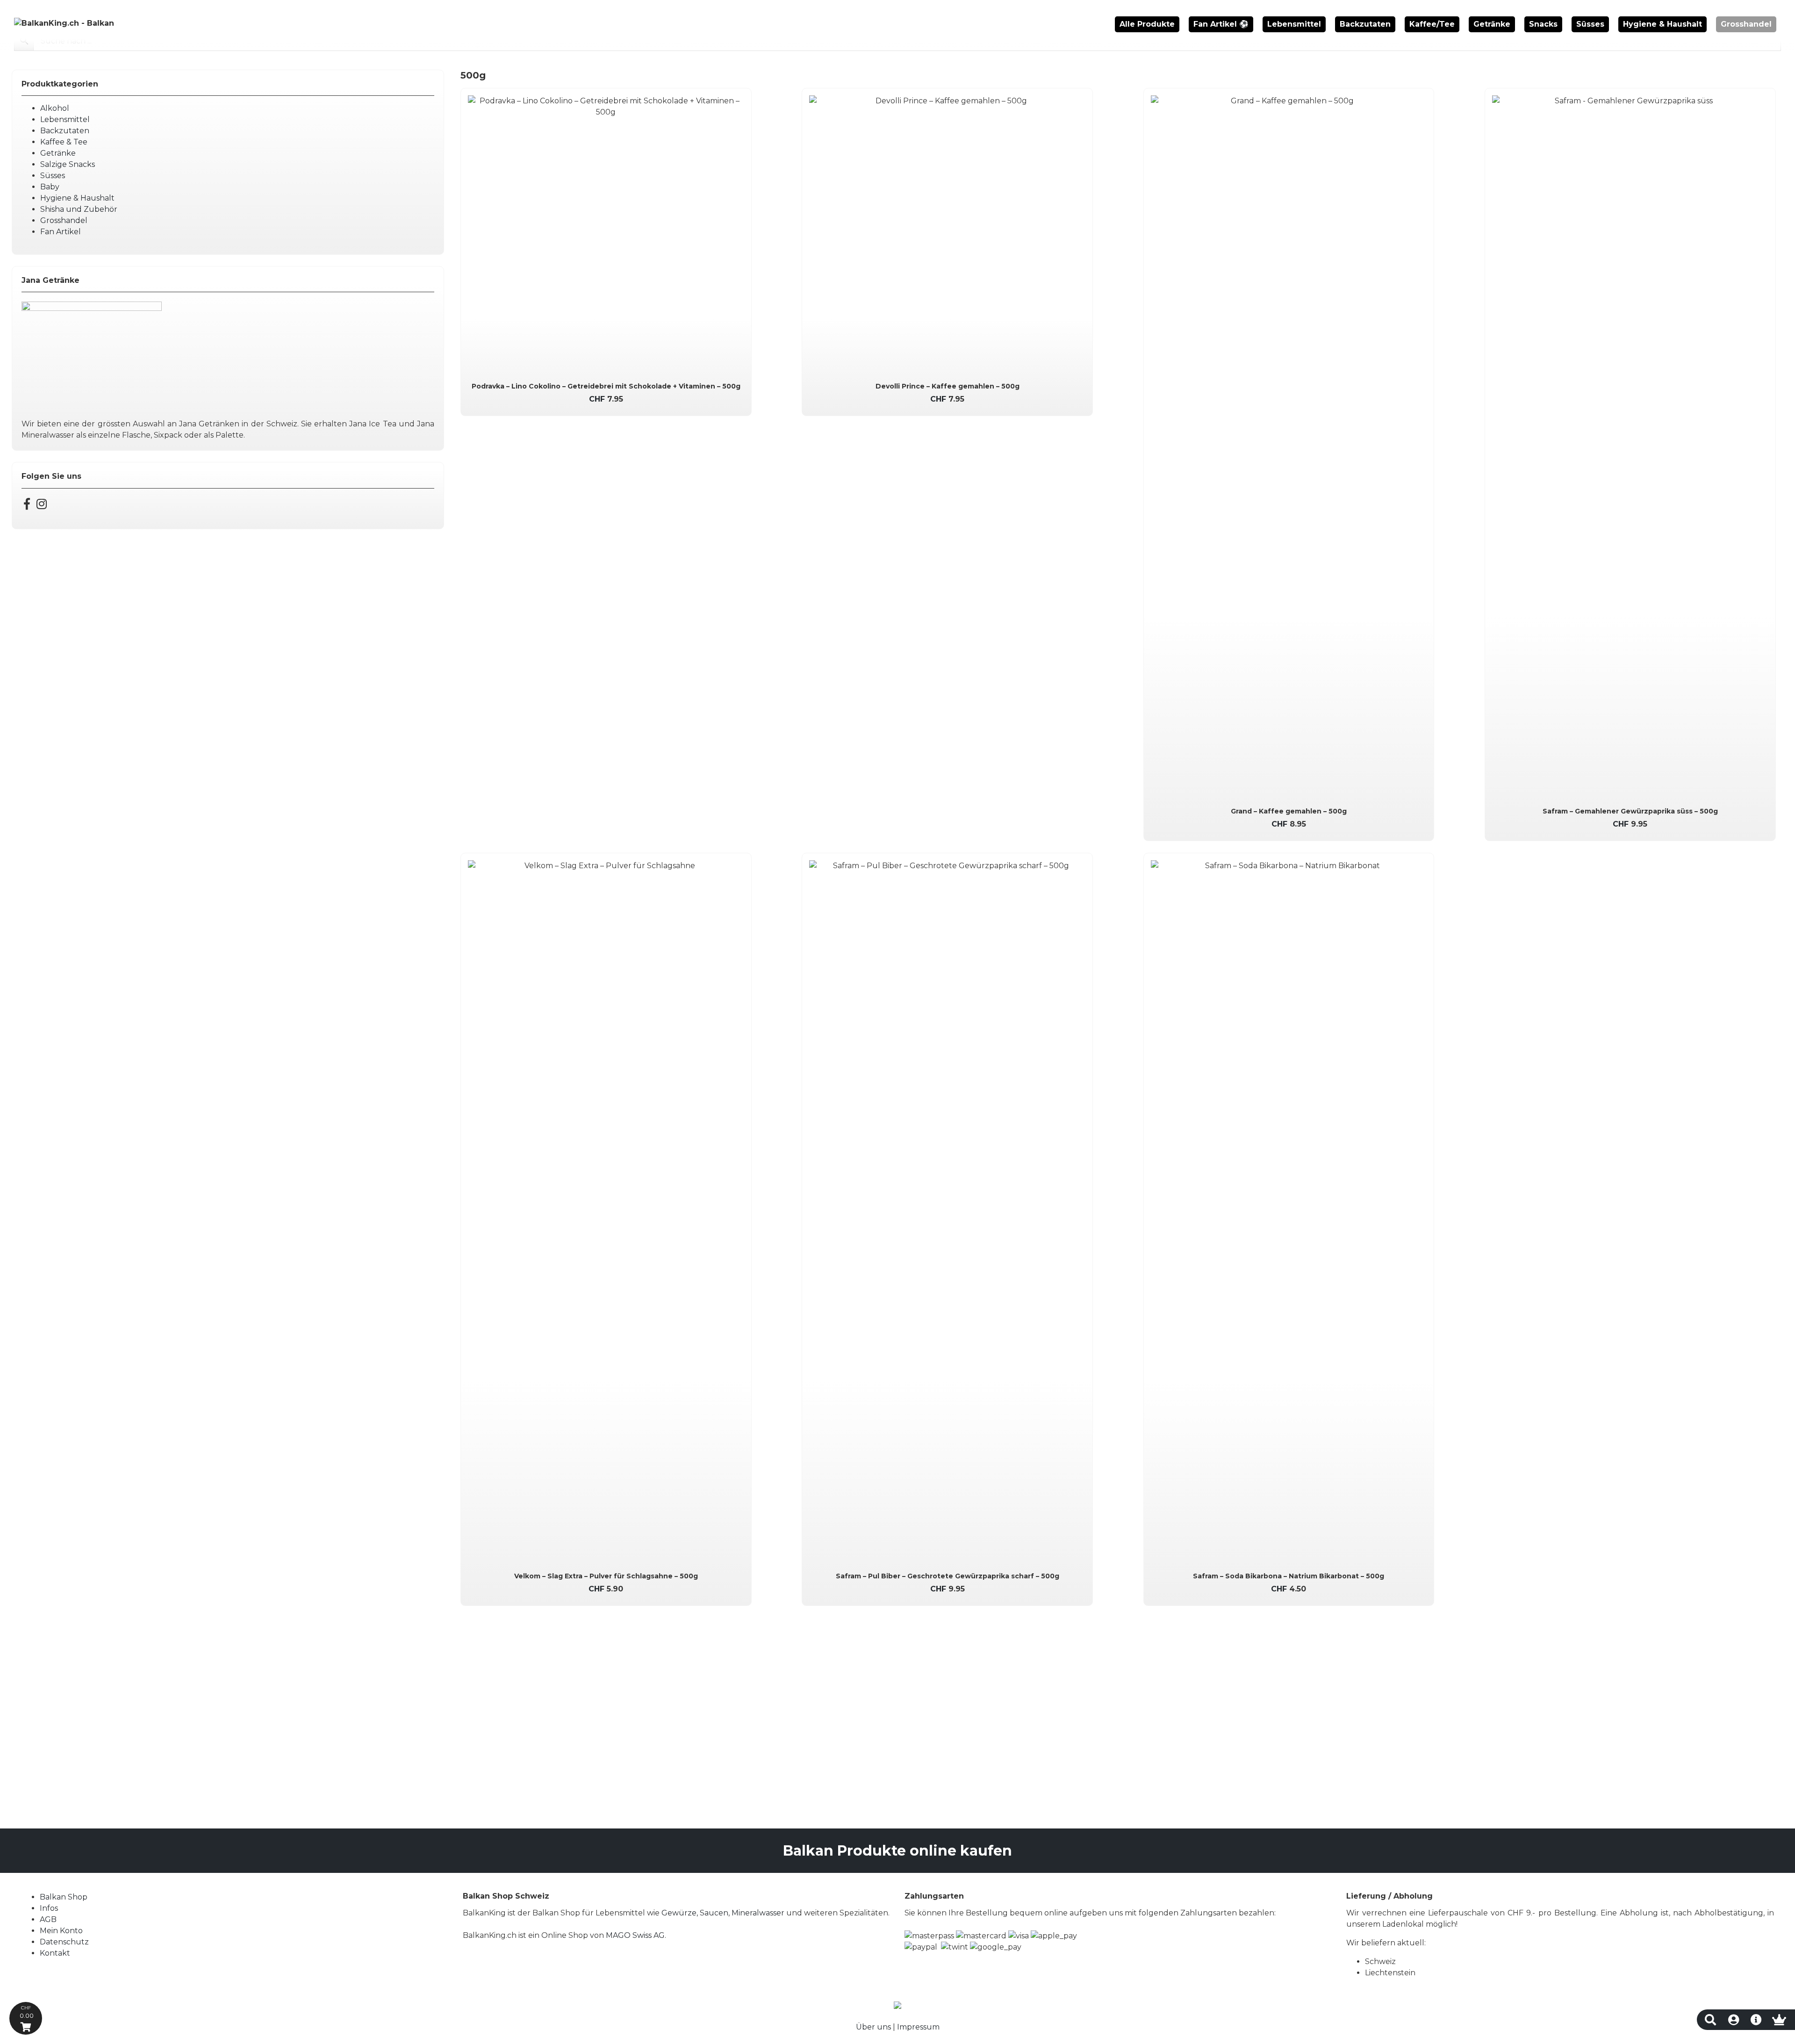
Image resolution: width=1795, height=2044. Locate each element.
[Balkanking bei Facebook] (27, 506)
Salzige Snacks (68, 164)
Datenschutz (64, 1942)
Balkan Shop (64, 1897)
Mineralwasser (758, 1913)
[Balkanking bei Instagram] (42, 506)
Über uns (873, 2027)
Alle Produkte (1147, 24)
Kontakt (55, 1953)
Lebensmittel (1294, 24)
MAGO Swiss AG (635, 1935)
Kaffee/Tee (1432, 24)
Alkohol (55, 108)
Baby (50, 187)
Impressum (918, 2027)
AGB (48, 1919)
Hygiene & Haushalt (1662, 24)
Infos (49, 1908)
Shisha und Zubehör (79, 209)
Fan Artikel (61, 232)
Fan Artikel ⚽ (1221, 24)
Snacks (1543, 24)
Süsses (1590, 24)
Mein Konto (61, 1931)
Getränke (1492, 24)
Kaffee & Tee (64, 142)
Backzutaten (1365, 24)
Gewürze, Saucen (695, 1913)
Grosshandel (1746, 24)
